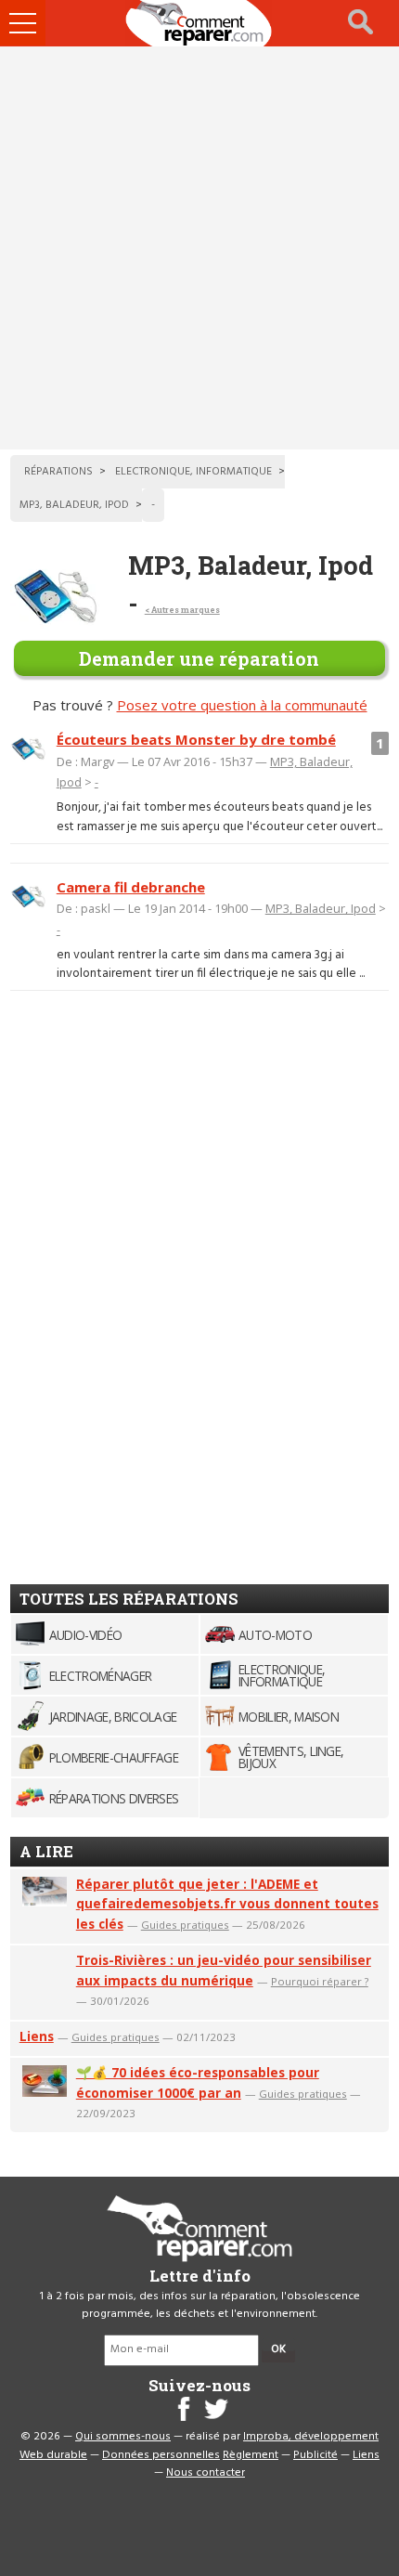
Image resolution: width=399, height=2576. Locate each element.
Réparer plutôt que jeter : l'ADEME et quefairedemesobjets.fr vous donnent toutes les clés (227, 1904)
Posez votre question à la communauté (242, 705)
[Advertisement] (199, 248)
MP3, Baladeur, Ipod (321, 908)
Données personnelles (161, 2455)
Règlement (251, 2455)
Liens (37, 2036)
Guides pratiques (185, 1925)
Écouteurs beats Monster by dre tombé (196, 739)
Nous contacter (206, 2473)
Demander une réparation (199, 658)
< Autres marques (182, 610)
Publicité (315, 2455)
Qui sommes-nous (123, 2437)
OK (278, 2349)
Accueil (199, 23)
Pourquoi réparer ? (320, 1981)
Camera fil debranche (131, 887)
